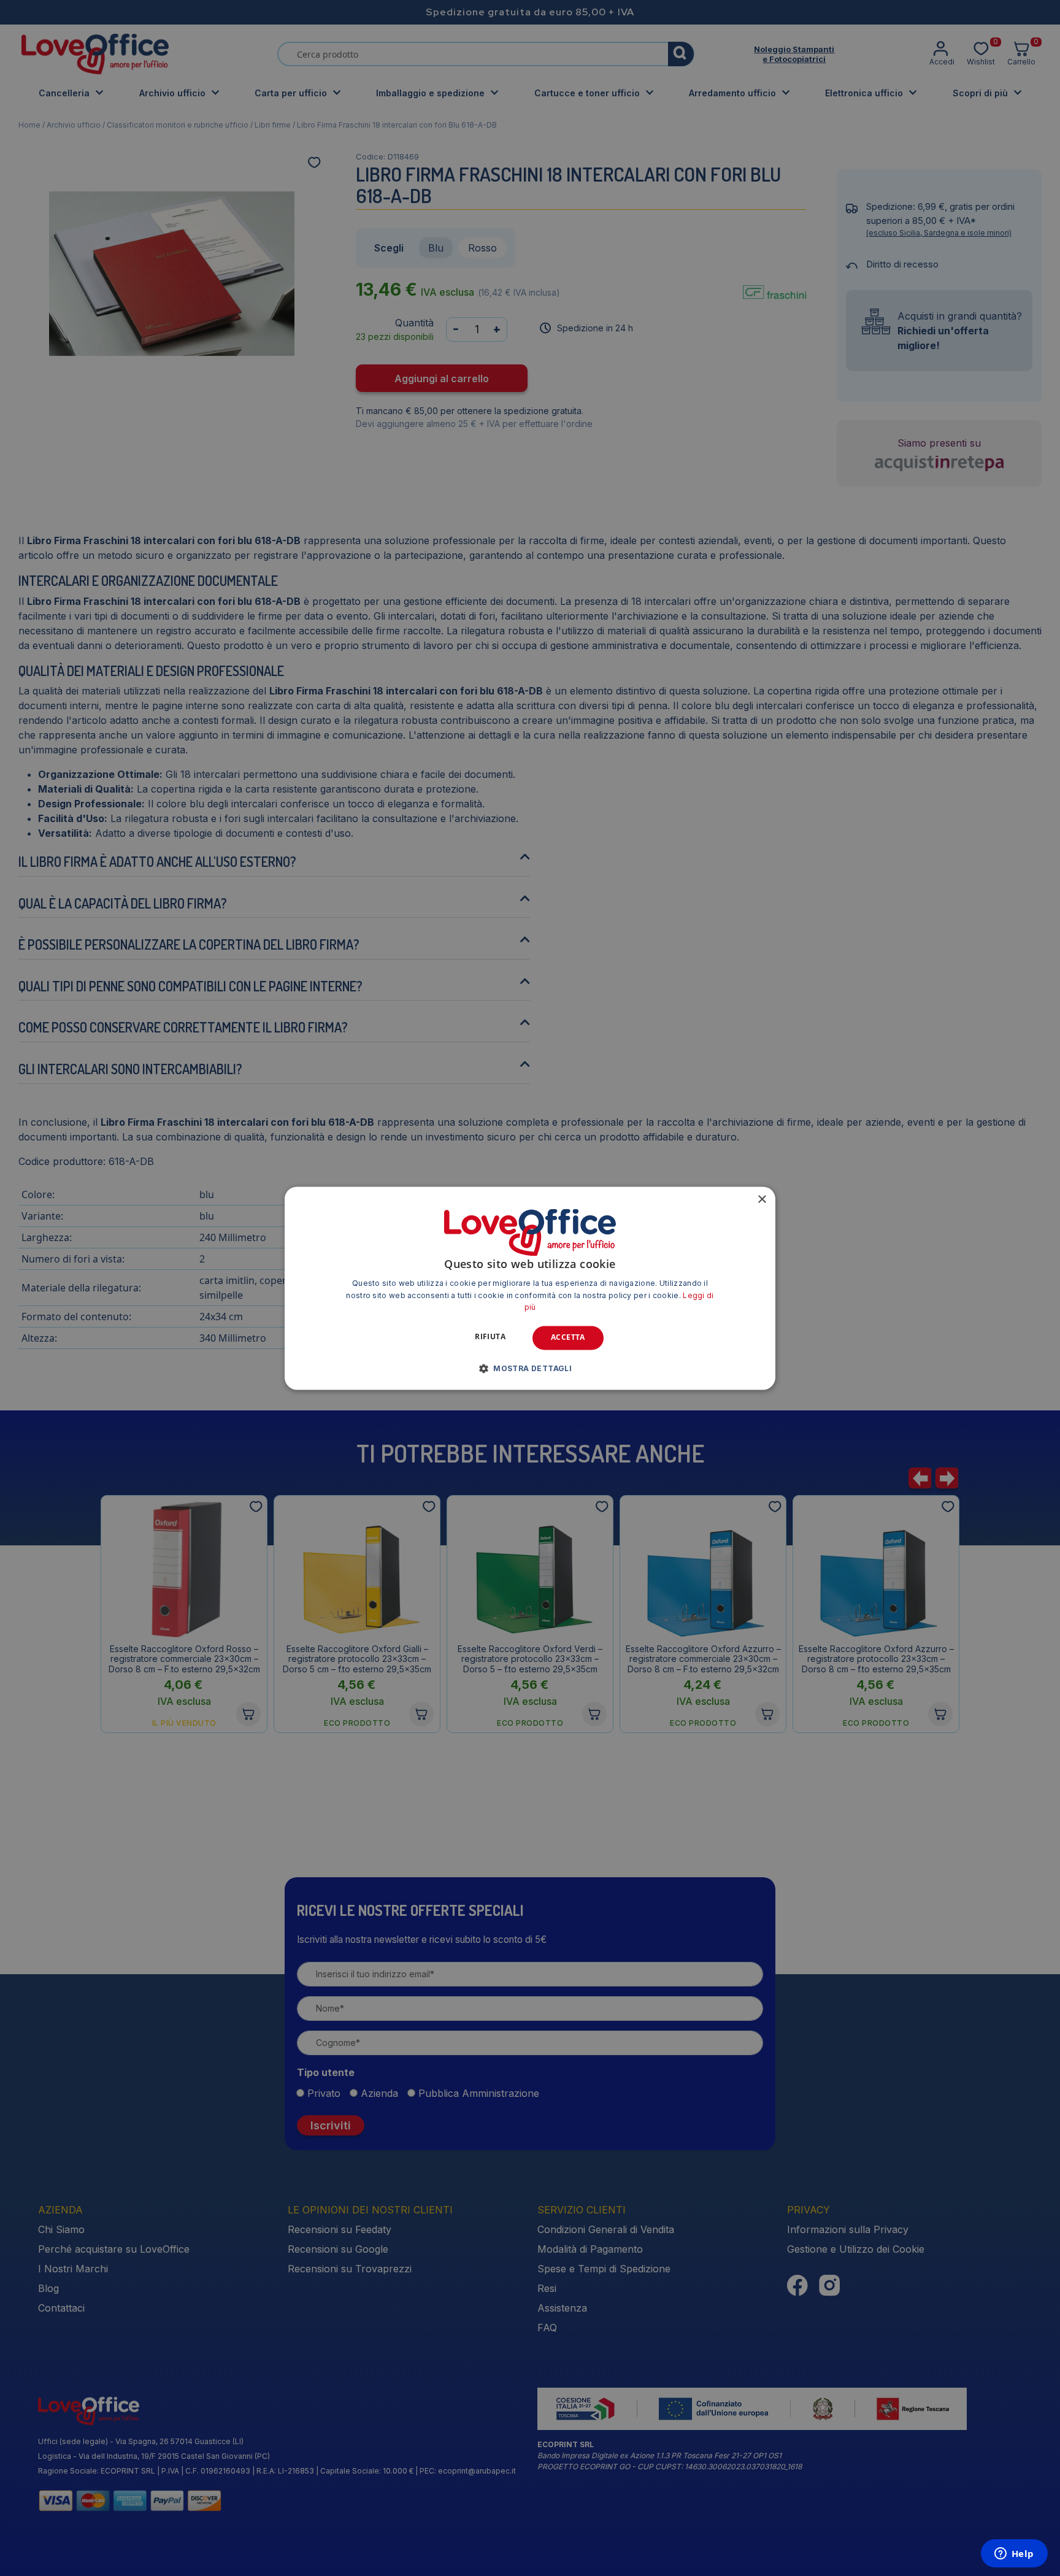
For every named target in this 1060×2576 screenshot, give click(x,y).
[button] (530, 1368)
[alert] (530, 1288)
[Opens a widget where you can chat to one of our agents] (1014, 2555)
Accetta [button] (568, 1338)
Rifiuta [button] (490, 1337)
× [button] (762, 1200)
